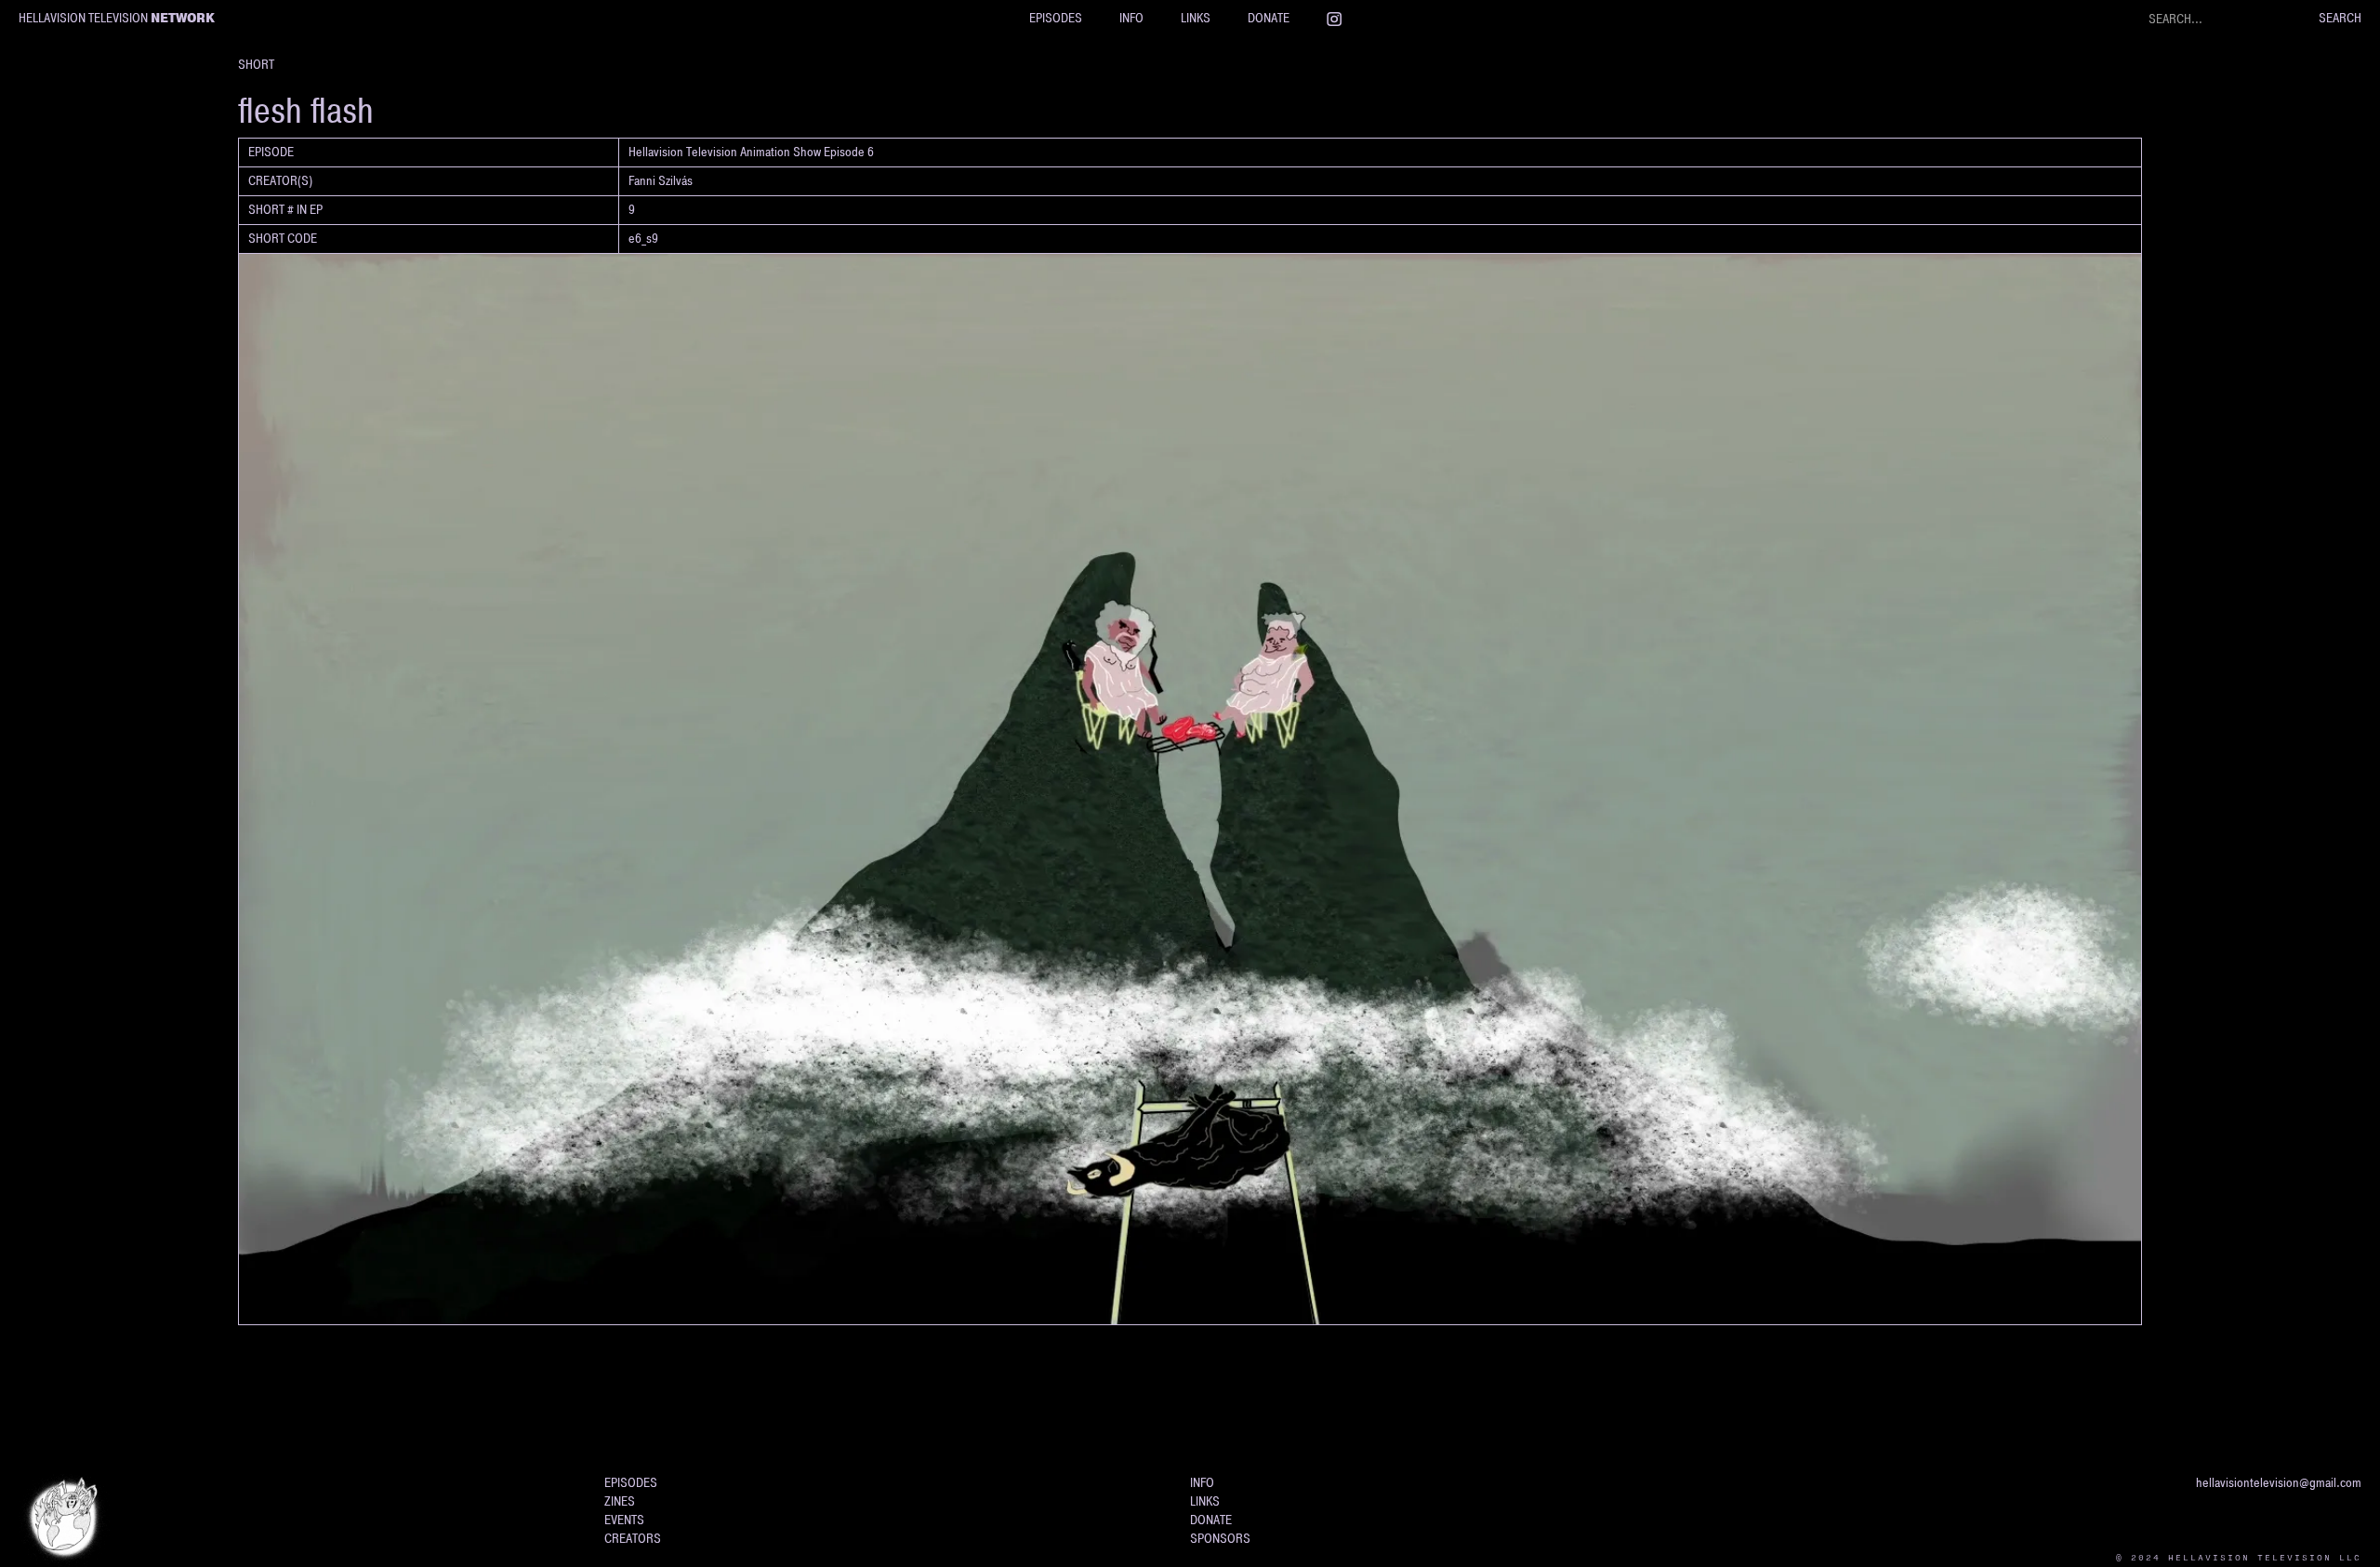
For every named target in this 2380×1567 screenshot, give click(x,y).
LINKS (1196, 18)
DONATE (1269, 18)
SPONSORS (1220, 1539)
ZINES (620, 1501)
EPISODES (1056, 18)
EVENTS (624, 1520)
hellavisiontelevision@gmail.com (2279, 1483)
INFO (1131, 18)
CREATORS (633, 1539)
